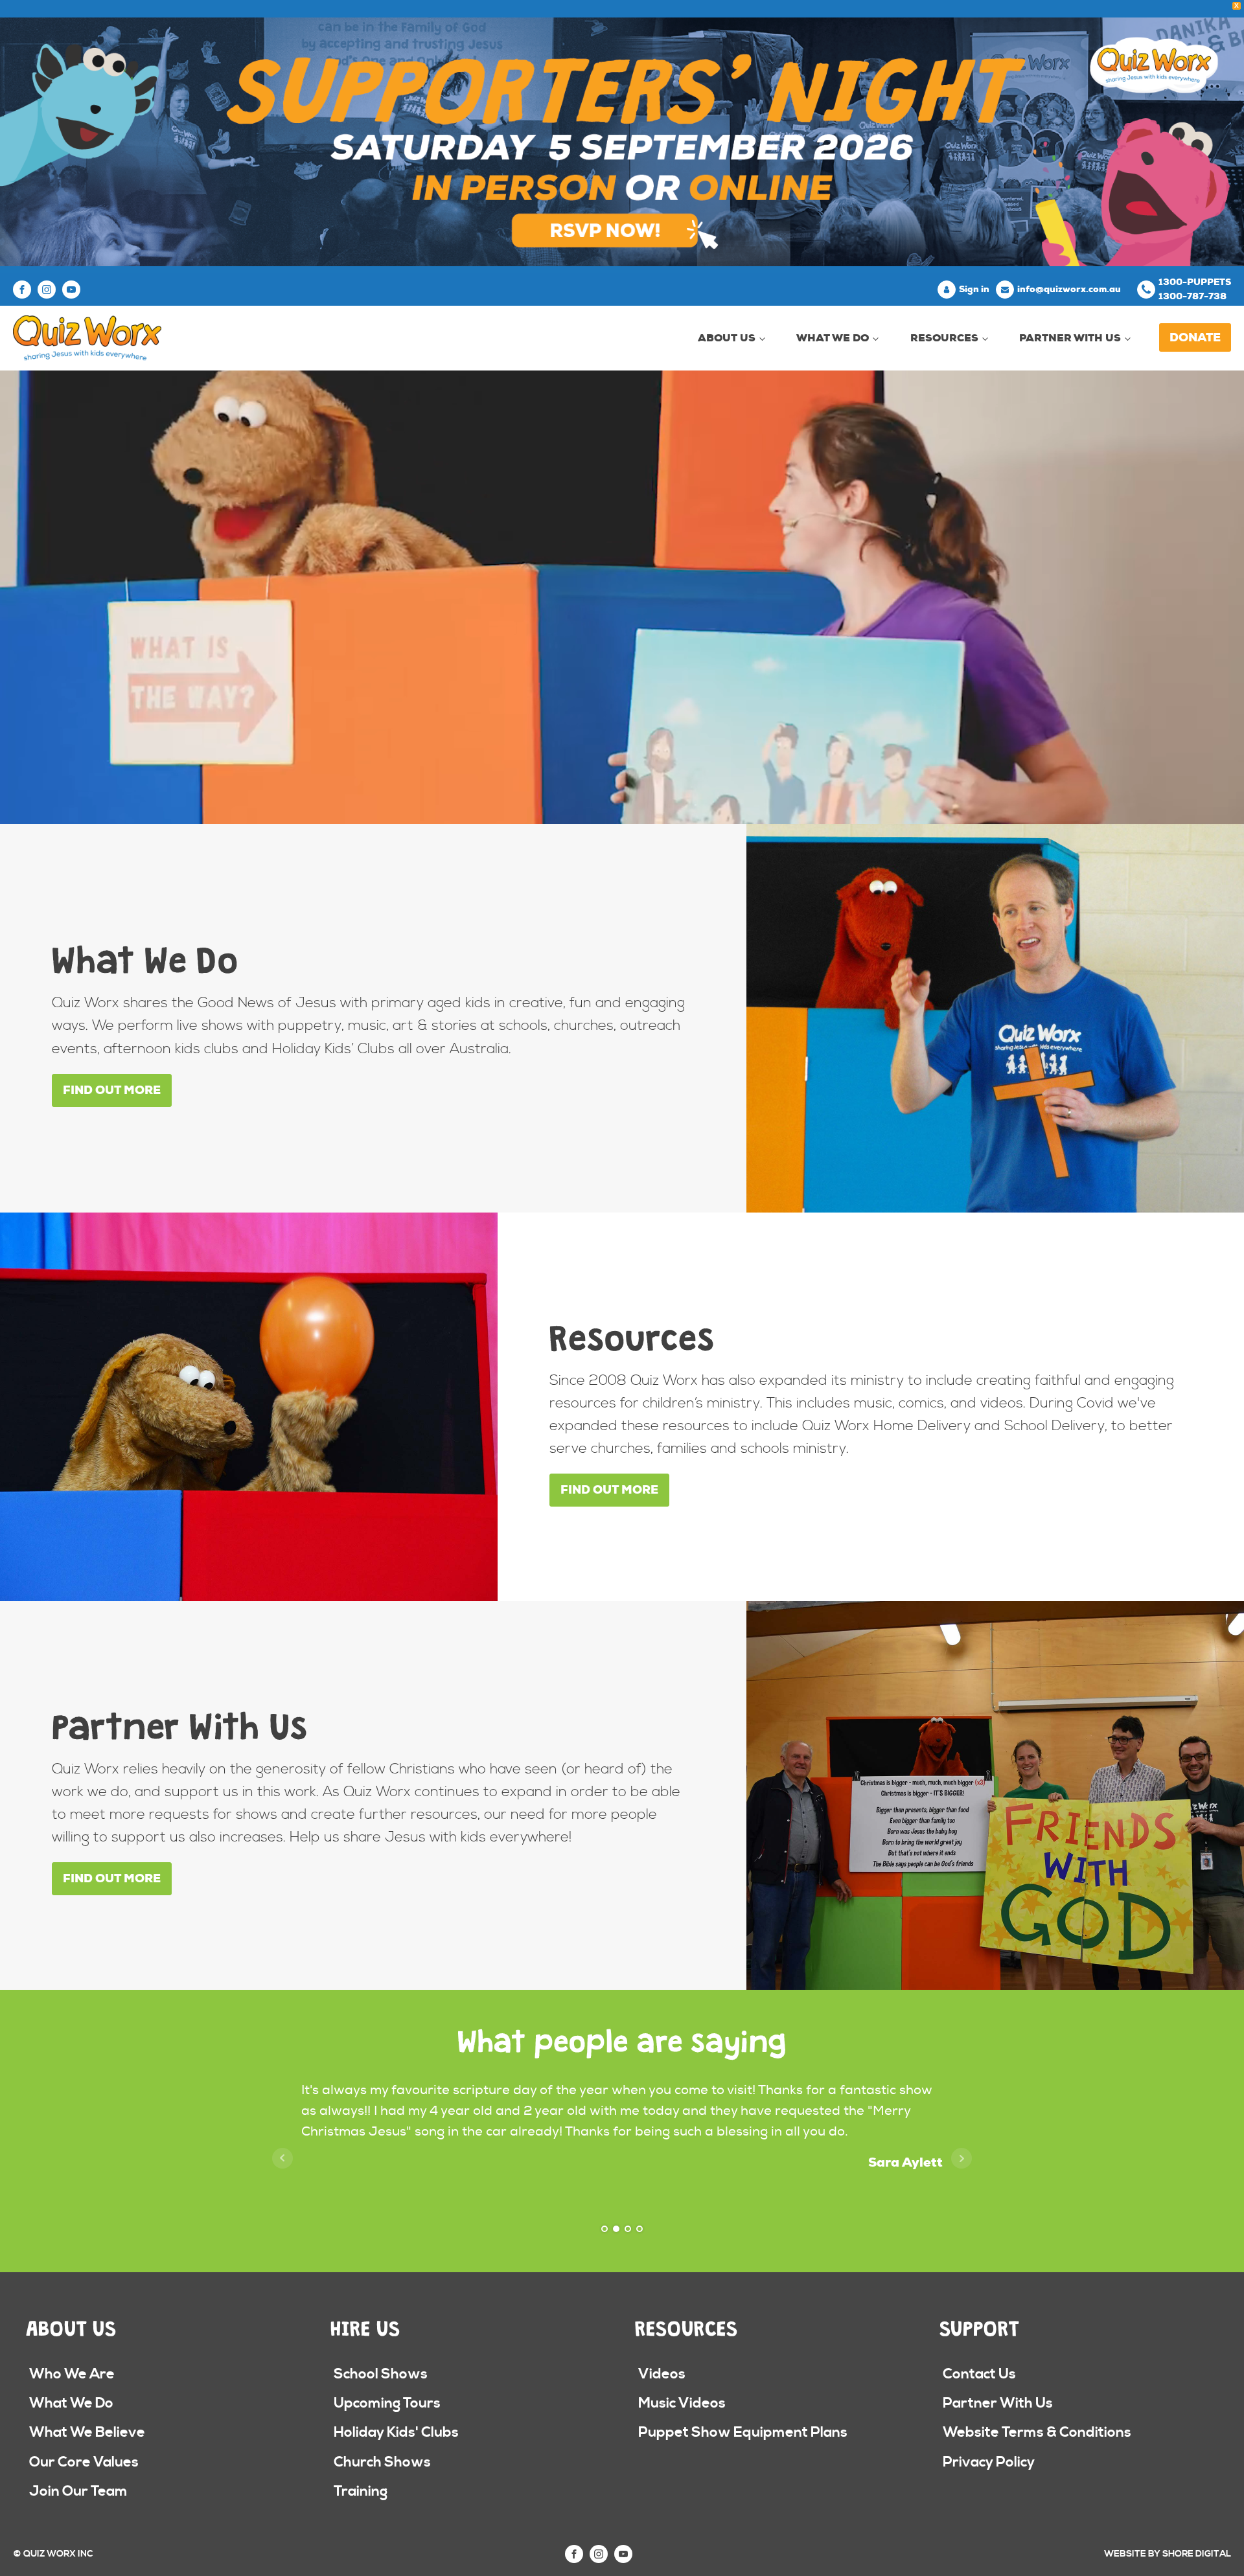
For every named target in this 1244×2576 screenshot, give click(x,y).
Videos (662, 2374)
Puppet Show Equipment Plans (743, 2433)
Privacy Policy (989, 2462)
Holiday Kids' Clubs (396, 2433)
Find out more (112, 1090)
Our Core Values (84, 2462)
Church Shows (382, 2462)
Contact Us (979, 2374)
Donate (1195, 337)
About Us (727, 338)
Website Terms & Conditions (1037, 2433)
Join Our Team (78, 2491)
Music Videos (682, 2403)
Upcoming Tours (387, 2403)
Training (361, 2491)
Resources (944, 338)
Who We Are (72, 2374)
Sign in (974, 289)
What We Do (833, 338)
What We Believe (87, 2433)
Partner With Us (1070, 338)
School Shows (381, 2374)
